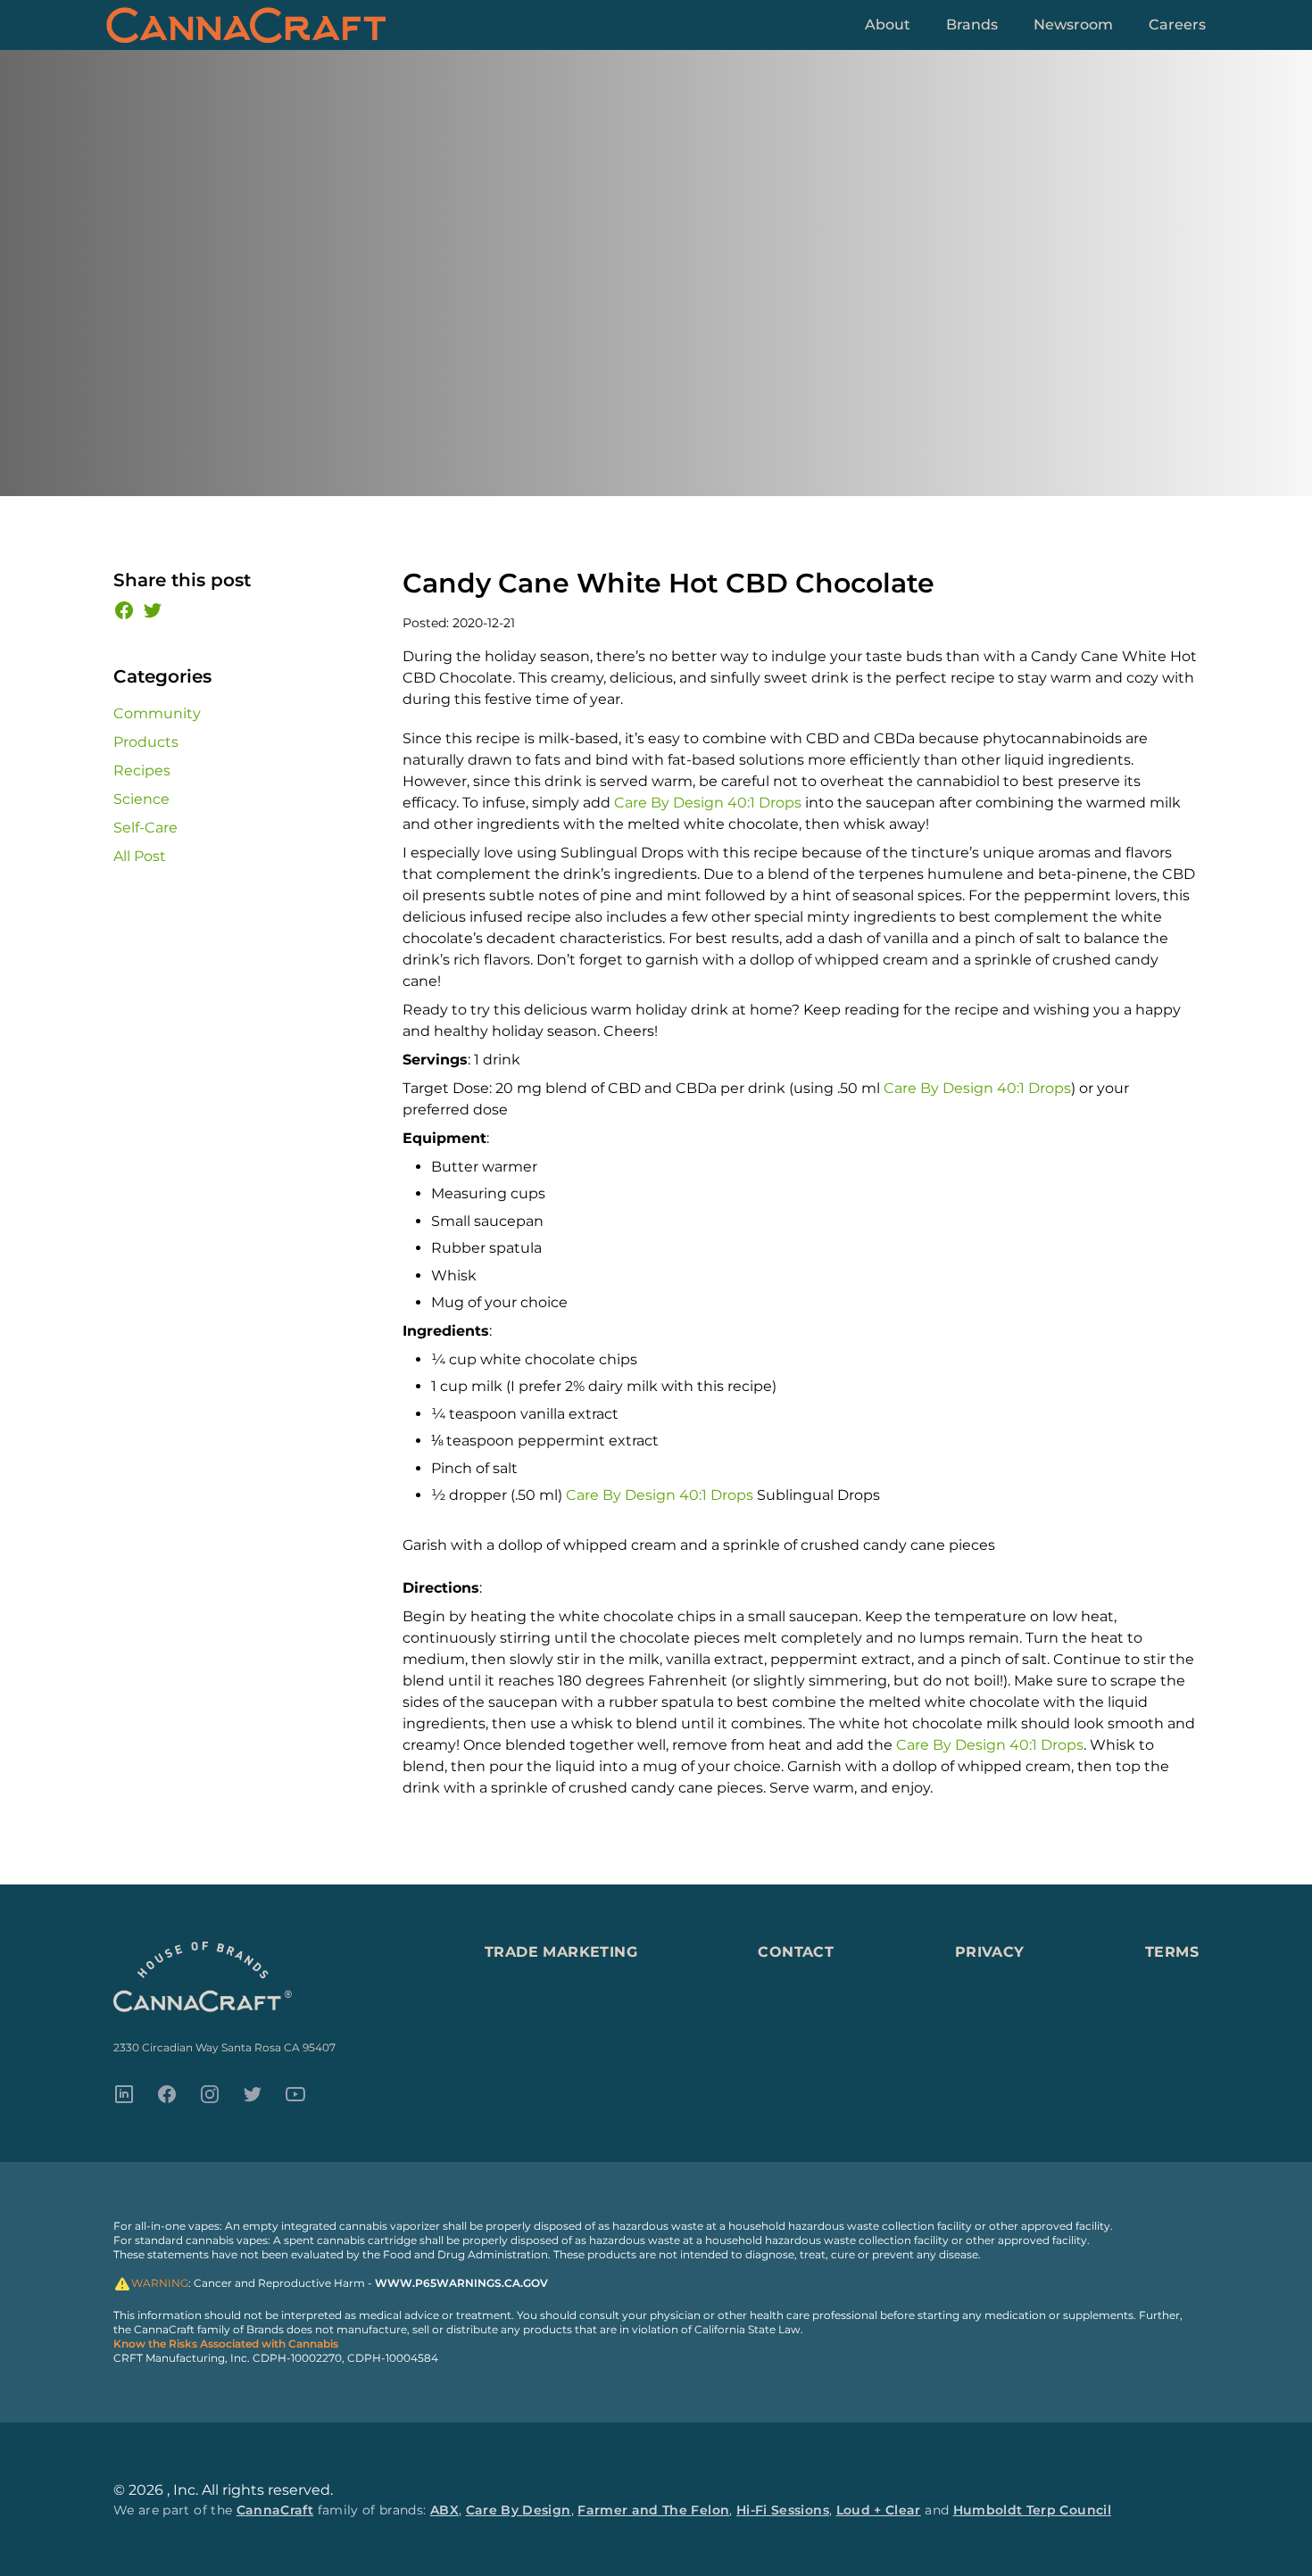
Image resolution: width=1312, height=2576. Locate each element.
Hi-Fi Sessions (783, 2510)
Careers (1177, 25)
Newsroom (1073, 25)
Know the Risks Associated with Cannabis (226, 2344)
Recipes (142, 770)
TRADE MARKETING (561, 1952)
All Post (140, 856)
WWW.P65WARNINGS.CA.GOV (461, 2283)
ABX (444, 2510)
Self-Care (145, 828)
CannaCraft (275, 2510)
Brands (972, 25)
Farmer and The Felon (653, 2510)
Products (146, 742)
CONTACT (796, 1952)
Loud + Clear (879, 2510)
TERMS (1172, 1952)
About (888, 25)
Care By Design (519, 2510)
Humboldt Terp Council (1032, 2510)
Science (141, 799)
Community (157, 713)
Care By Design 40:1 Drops (708, 803)
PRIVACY (990, 1952)
